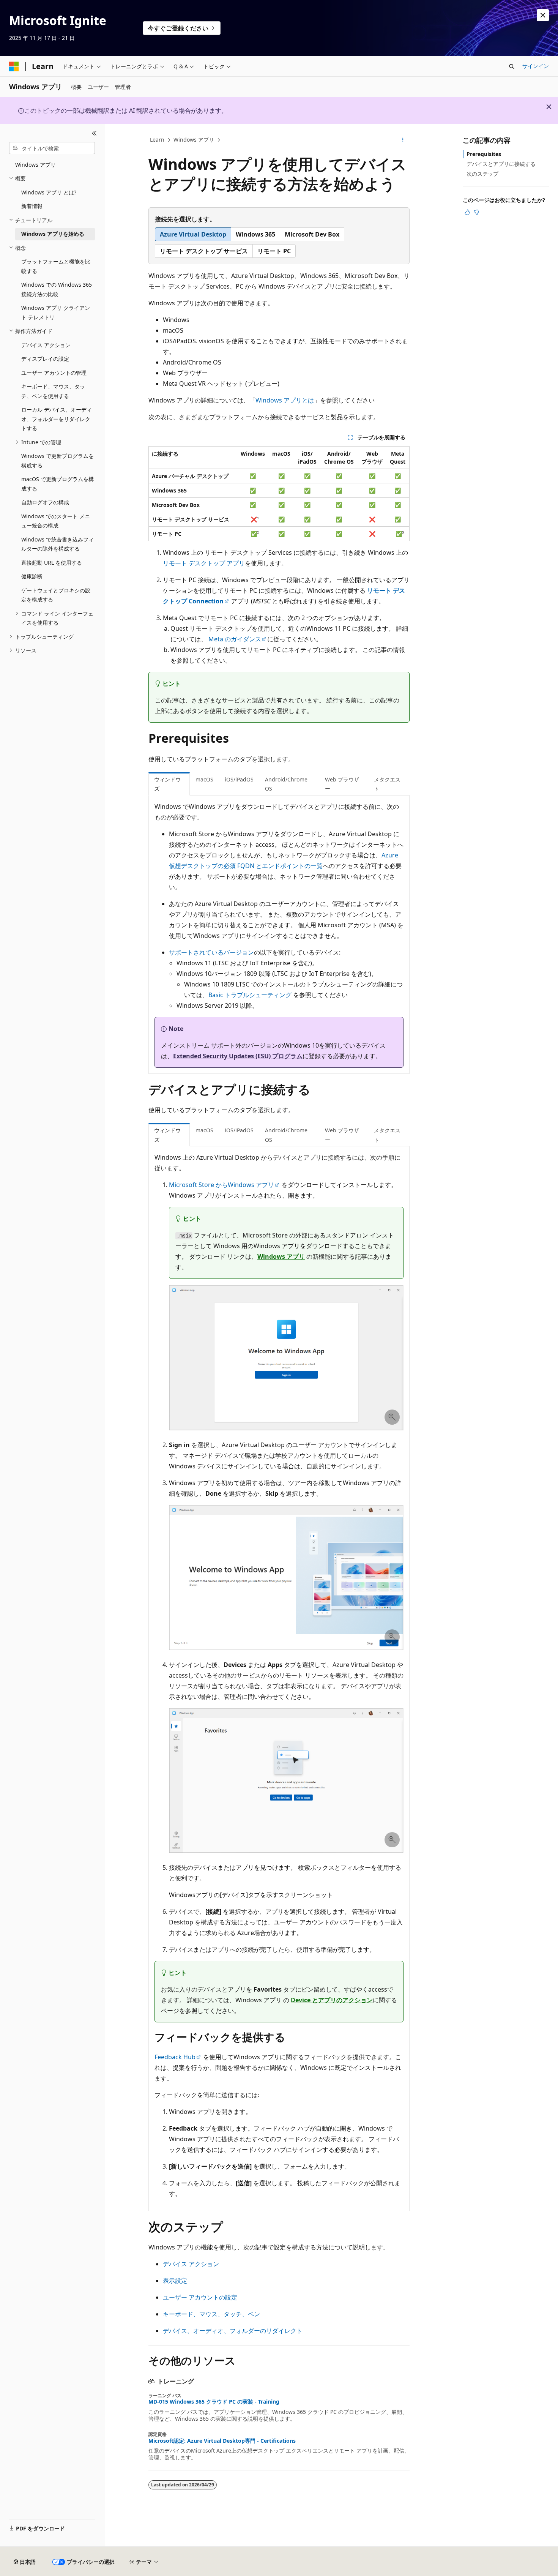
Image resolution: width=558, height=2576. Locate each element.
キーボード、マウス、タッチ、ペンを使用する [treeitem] (53, 391)
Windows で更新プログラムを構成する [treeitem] (58, 461)
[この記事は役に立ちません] (476, 212)
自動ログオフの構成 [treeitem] (45, 502)
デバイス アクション (191, 2264)
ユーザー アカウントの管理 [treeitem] (54, 373)
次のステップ (482, 174)
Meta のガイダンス (235, 639)
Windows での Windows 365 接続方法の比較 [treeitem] (57, 289)
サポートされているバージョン (211, 952)
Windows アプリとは (285, 400)
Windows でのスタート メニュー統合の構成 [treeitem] (56, 521)
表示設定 (175, 2281)
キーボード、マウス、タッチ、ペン (211, 2314)
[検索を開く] (512, 66)
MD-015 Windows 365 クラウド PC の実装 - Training (214, 2402)
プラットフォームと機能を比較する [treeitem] (56, 266)
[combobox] (52, 148)
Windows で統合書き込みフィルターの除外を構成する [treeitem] (58, 544)
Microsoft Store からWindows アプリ (221, 1185)
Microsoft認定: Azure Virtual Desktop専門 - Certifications (222, 2441)
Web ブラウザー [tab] (342, 784)
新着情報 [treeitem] (32, 206)
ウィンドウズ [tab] (167, 784)
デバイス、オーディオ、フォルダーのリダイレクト (233, 2331)
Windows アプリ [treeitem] (35, 165)
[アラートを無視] (543, 15)
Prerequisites (484, 154)
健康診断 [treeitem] (32, 576)
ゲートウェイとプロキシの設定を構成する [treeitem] (56, 595)
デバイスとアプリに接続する (501, 164)
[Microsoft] (14, 66)
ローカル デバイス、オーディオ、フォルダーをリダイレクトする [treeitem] (57, 419)
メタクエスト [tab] (387, 784)
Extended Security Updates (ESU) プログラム (238, 1056)
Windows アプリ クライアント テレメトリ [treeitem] (56, 313)
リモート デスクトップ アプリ (204, 563)
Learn (157, 140)
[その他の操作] (403, 140)
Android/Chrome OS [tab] (286, 784)
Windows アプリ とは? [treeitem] (49, 192)
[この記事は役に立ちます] (467, 212)
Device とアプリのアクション (332, 2000)
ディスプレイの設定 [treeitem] (45, 359)
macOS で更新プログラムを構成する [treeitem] (58, 484)
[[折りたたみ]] (94, 133)
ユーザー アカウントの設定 (200, 2297)
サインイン (536, 66)
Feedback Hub (175, 2057)
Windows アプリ (194, 140)
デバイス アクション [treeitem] (46, 345)
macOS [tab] (204, 779)
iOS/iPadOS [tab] (239, 779)
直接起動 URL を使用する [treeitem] (52, 563)
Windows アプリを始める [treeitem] (53, 234)
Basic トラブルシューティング (250, 995)
